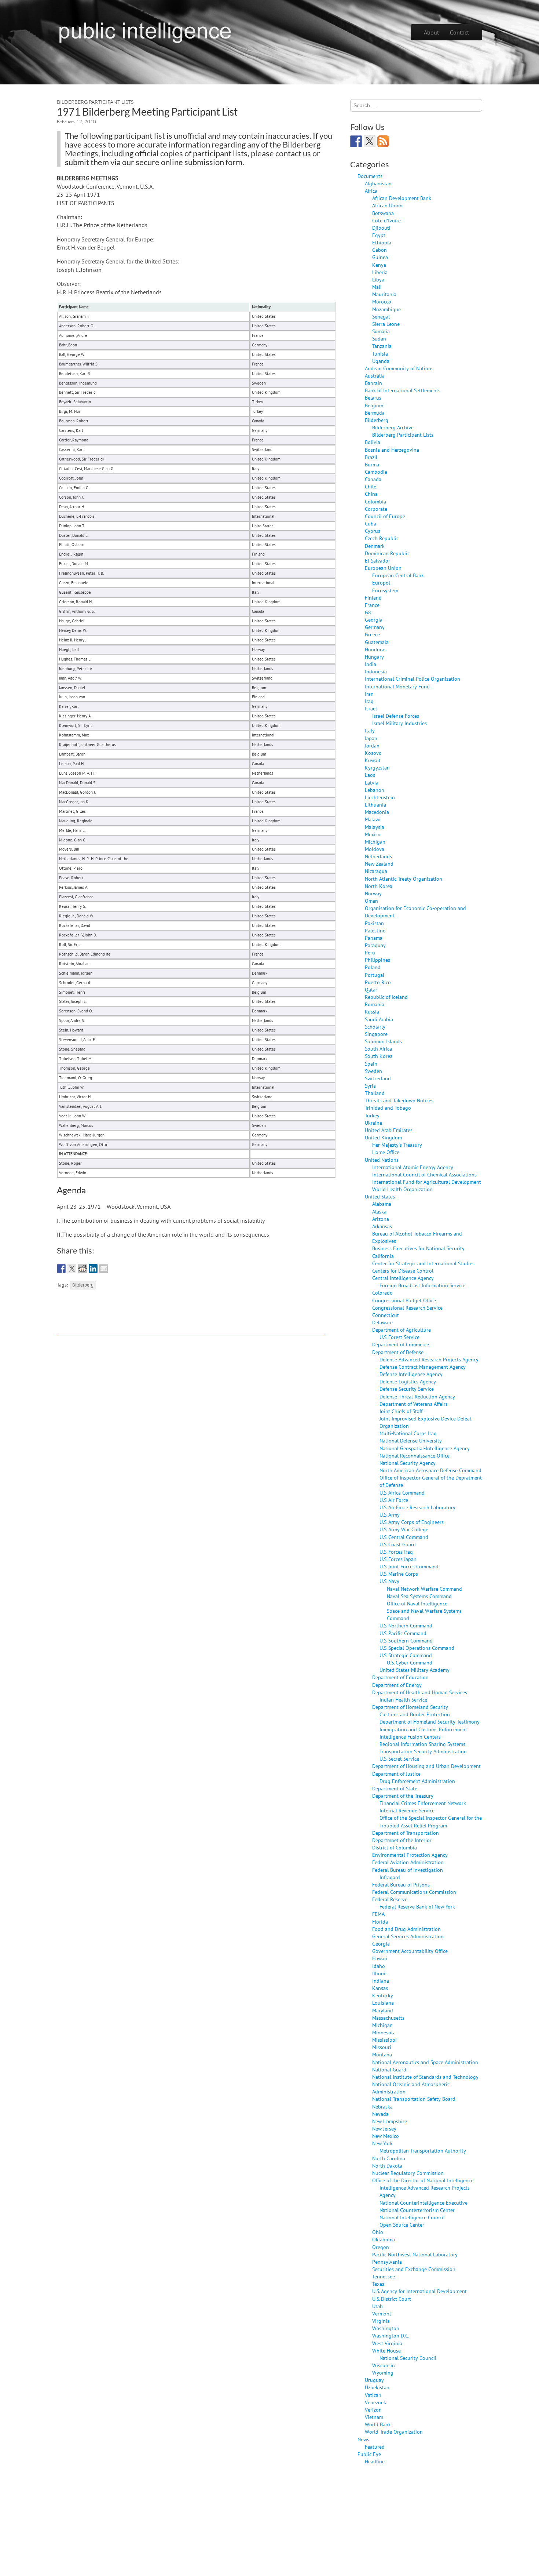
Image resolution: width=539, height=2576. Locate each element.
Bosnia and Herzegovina (392, 450)
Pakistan (374, 923)
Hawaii (380, 1958)
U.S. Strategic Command (406, 1655)
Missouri (382, 2047)
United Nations (382, 1160)
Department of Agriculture (401, 1330)
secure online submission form (189, 162)
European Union (383, 568)
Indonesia (376, 671)
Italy (370, 730)
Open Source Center (402, 2225)
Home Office (386, 1152)
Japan (371, 738)
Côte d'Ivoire (386, 220)
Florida (380, 1922)
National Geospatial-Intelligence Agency (425, 1448)
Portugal (375, 975)
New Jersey (384, 2129)
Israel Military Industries (399, 723)
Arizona (381, 1219)
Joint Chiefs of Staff (401, 1411)
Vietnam (374, 2417)
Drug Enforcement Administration (417, 1781)
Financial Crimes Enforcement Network (423, 1803)
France (372, 605)
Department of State (395, 1788)
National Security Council (408, 2358)
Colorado (382, 1293)
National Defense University (411, 1440)
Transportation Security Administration (423, 1751)
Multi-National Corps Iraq (408, 1433)
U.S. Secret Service (399, 1759)
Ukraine (373, 1123)
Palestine (375, 930)
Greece (372, 634)
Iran (369, 694)
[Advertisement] (190, 1319)
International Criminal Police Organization (412, 679)
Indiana (381, 1981)
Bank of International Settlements (403, 390)
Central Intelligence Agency (403, 1278)
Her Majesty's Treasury (397, 1145)
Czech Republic (382, 538)
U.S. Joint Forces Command (409, 1566)
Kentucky (383, 1995)
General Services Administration (408, 1936)
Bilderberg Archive (393, 427)
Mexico (373, 834)
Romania (375, 1004)
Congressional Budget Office (404, 1300)
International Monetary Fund (397, 686)
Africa (371, 191)
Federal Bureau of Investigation (408, 1870)
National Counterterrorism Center (417, 2210)
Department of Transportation (406, 1833)
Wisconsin (384, 2365)
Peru (370, 952)
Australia (375, 376)
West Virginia (387, 2343)
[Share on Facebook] (61, 1269)
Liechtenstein (380, 797)
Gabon (379, 250)
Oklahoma (384, 2239)
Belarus (373, 398)
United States (380, 1196)
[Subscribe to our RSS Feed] (383, 141)
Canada (373, 479)
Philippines (377, 960)
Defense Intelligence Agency (411, 1374)
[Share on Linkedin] (93, 1269)
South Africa (378, 1049)
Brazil (371, 457)
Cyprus (373, 531)
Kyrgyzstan (377, 767)
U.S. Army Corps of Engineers (412, 1522)
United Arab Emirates (389, 1130)
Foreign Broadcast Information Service (422, 1285)
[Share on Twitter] (72, 1269)
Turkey (372, 1115)
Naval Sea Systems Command (419, 1596)
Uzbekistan (377, 2387)
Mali (377, 287)
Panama (374, 938)
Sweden (373, 1071)
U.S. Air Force (394, 1500)
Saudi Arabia (379, 1019)
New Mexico (386, 2136)
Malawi (373, 819)
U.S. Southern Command (406, 1640)
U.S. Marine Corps (399, 1574)
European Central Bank (398, 575)
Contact (459, 32)
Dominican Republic (387, 553)
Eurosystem (385, 590)
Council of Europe (385, 516)
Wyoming (383, 2373)
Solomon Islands (383, 1041)
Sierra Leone (386, 324)
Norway (373, 893)
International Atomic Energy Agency (413, 1167)
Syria (370, 1086)
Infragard (390, 1877)
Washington (386, 2328)
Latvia (372, 783)
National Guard (389, 2069)
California (383, 1256)
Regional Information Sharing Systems (422, 1744)
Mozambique (386, 309)
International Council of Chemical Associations (424, 1174)
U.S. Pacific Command (403, 1633)
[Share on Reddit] (82, 1269)
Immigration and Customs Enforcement (423, 1729)
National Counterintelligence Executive (423, 2203)
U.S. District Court (392, 2299)
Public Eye (369, 2454)
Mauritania (384, 294)
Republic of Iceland (386, 997)
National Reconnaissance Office (415, 1456)
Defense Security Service (407, 1389)
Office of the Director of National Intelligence (423, 2180)
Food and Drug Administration (406, 1929)
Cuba (371, 523)
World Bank (378, 2424)
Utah (377, 2306)
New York (382, 2143)
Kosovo (373, 753)
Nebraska (382, 2106)
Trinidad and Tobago (388, 1108)
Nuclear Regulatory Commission (408, 2173)
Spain (371, 1064)
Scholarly (375, 1027)
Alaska (379, 1211)
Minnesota (384, 2032)
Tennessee (384, 2276)
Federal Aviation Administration (408, 1862)
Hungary (374, 657)
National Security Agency (408, 1463)
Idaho (379, 1966)
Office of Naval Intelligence (417, 1603)
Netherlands (378, 856)
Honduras (376, 649)
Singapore (376, 1034)
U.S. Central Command (404, 1537)
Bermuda (375, 413)
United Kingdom (383, 1137)
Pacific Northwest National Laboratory (415, 2254)
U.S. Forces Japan (398, 1559)
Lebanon (375, 790)
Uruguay (374, 2380)
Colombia (375, 501)
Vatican (373, 2395)
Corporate (376, 509)
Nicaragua (376, 871)
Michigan (375, 842)
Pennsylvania (387, 2262)
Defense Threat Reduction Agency (417, 1396)
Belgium (374, 405)
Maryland (383, 2010)
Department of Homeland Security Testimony (430, 1722)
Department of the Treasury (403, 1796)
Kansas (380, 1988)
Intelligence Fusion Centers (410, 1737)
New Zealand (379, 864)
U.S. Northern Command (406, 1625)
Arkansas (382, 1226)
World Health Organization (402, 1189)
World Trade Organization (394, 2432)
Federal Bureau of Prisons (401, 1884)
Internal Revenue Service (407, 1810)
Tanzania (382, 346)
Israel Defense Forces (396, 716)
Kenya (379, 265)
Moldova (375, 849)
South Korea (379, 1056)
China (371, 494)
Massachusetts (388, 2018)
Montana (382, 2054)
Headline (375, 2461)
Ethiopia (382, 242)
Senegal (381, 316)
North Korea (379, 886)
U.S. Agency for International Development (419, 2291)
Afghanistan (378, 183)
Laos (370, 775)
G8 (368, 612)
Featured (375, 2447)
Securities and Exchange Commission (414, 2269)
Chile (371, 486)
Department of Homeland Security (410, 1707)
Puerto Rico (378, 982)
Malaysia (375, 827)
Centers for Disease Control (403, 1271)
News (363, 2439)
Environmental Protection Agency (410, 1855)
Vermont (382, 2313)
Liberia (380, 272)
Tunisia (380, 354)
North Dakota (387, 2166)
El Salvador (377, 561)
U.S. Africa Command (402, 1493)
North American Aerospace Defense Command (430, 1470)
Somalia (381, 331)
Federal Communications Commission (414, 1892)
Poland (373, 967)
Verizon (373, 2410)
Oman (371, 901)
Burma (372, 464)
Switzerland (378, 1078)
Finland (373, 598)
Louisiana (383, 2003)
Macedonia (377, 812)
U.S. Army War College (404, 1529)
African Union (387, 205)
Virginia (381, 2321)
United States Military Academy (415, 1670)
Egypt (379, 235)
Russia (372, 1012)
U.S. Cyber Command (410, 1662)
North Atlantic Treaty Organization (404, 879)
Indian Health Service (403, 1700)
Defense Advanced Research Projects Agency (429, 1359)
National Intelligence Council (412, 2217)
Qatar (371, 989)
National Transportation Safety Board (414, 2099)
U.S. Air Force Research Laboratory (417, 1507)
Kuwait (373, 760)
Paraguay (375, 945)
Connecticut (386, 1315)
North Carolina (389, 2158)
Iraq (369, 701)
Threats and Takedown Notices (399, 1100)
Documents (370, 176)
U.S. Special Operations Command (417, 1648)
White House (386, 2351)
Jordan (372, 745)
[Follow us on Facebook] (356, 141)
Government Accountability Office (410, 1951)
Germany (375, 627)
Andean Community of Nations (399, 368)
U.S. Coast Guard (398, 1544)
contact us (293, 153)
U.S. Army (390, 1515)
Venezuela (376, 2402)
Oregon (381, 2247)
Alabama (382, 1204)
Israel (371, 708)
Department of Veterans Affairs (414, 1404)
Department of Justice (396, 1774)
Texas (378, 2284)
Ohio (378, 2232)
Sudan (379, 339)
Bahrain (373, 383)
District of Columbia (395, 1847)
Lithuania (375, 805)
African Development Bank (402, 198)
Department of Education (400, 1677)
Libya (378, 279)
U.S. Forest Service (399, 1337)
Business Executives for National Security (418, 1248)
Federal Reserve (390, 1899)
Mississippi (384, 2040)
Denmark (375, 546)
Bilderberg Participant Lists (95, 102)
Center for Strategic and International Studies (423, 1263)
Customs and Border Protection (415, 1714)
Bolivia (373, 442)
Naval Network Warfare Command (424, 1589)
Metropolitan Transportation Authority (423, 2151)
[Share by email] (104, 1269)
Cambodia (376, 472)
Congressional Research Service (407, 1308)
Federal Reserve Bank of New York (417, 1906)
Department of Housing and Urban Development (426, 1766)
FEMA (378, 1914)
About (431, 32)
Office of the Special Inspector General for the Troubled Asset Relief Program (431, 1821)
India (371, 664)
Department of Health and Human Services (420, 1692)
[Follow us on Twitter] (370, 141)
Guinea (380, 257)
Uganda (381, 361)
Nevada (380, 2114)
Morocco (382, 301)
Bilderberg (83, 1285)
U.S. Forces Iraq (396, 1552)
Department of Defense (398, 1352)
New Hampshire (390, 2121)
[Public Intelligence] (145, 31)
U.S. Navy (389, 1581)
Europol (381, 583)
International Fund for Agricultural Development (427, 1182)
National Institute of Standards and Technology (425, 2077)
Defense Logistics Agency (408, 1381)
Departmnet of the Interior (402, 1840)
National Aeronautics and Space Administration (425, 2062)
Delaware (382, 1322)
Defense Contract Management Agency (423, 1367)
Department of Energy (397, 1685)
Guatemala (377, 642)
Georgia (374, 620)
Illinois (380, 1973)
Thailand (375, 1093)
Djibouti (381, 228)
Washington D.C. (391, 2335)
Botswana (383, 213)
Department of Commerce (401, 1344)
